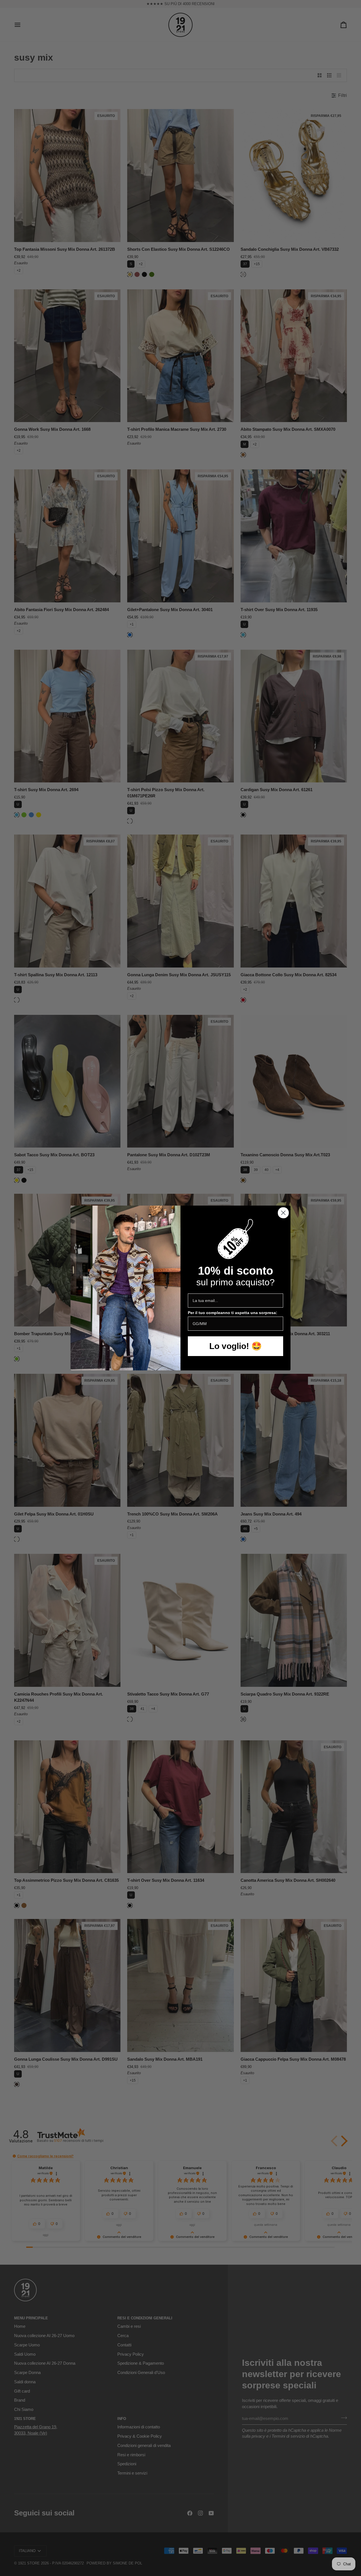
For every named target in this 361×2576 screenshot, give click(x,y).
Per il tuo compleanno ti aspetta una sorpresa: (233, 1313)
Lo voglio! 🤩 (235, 1346)
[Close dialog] (283, 1213)
